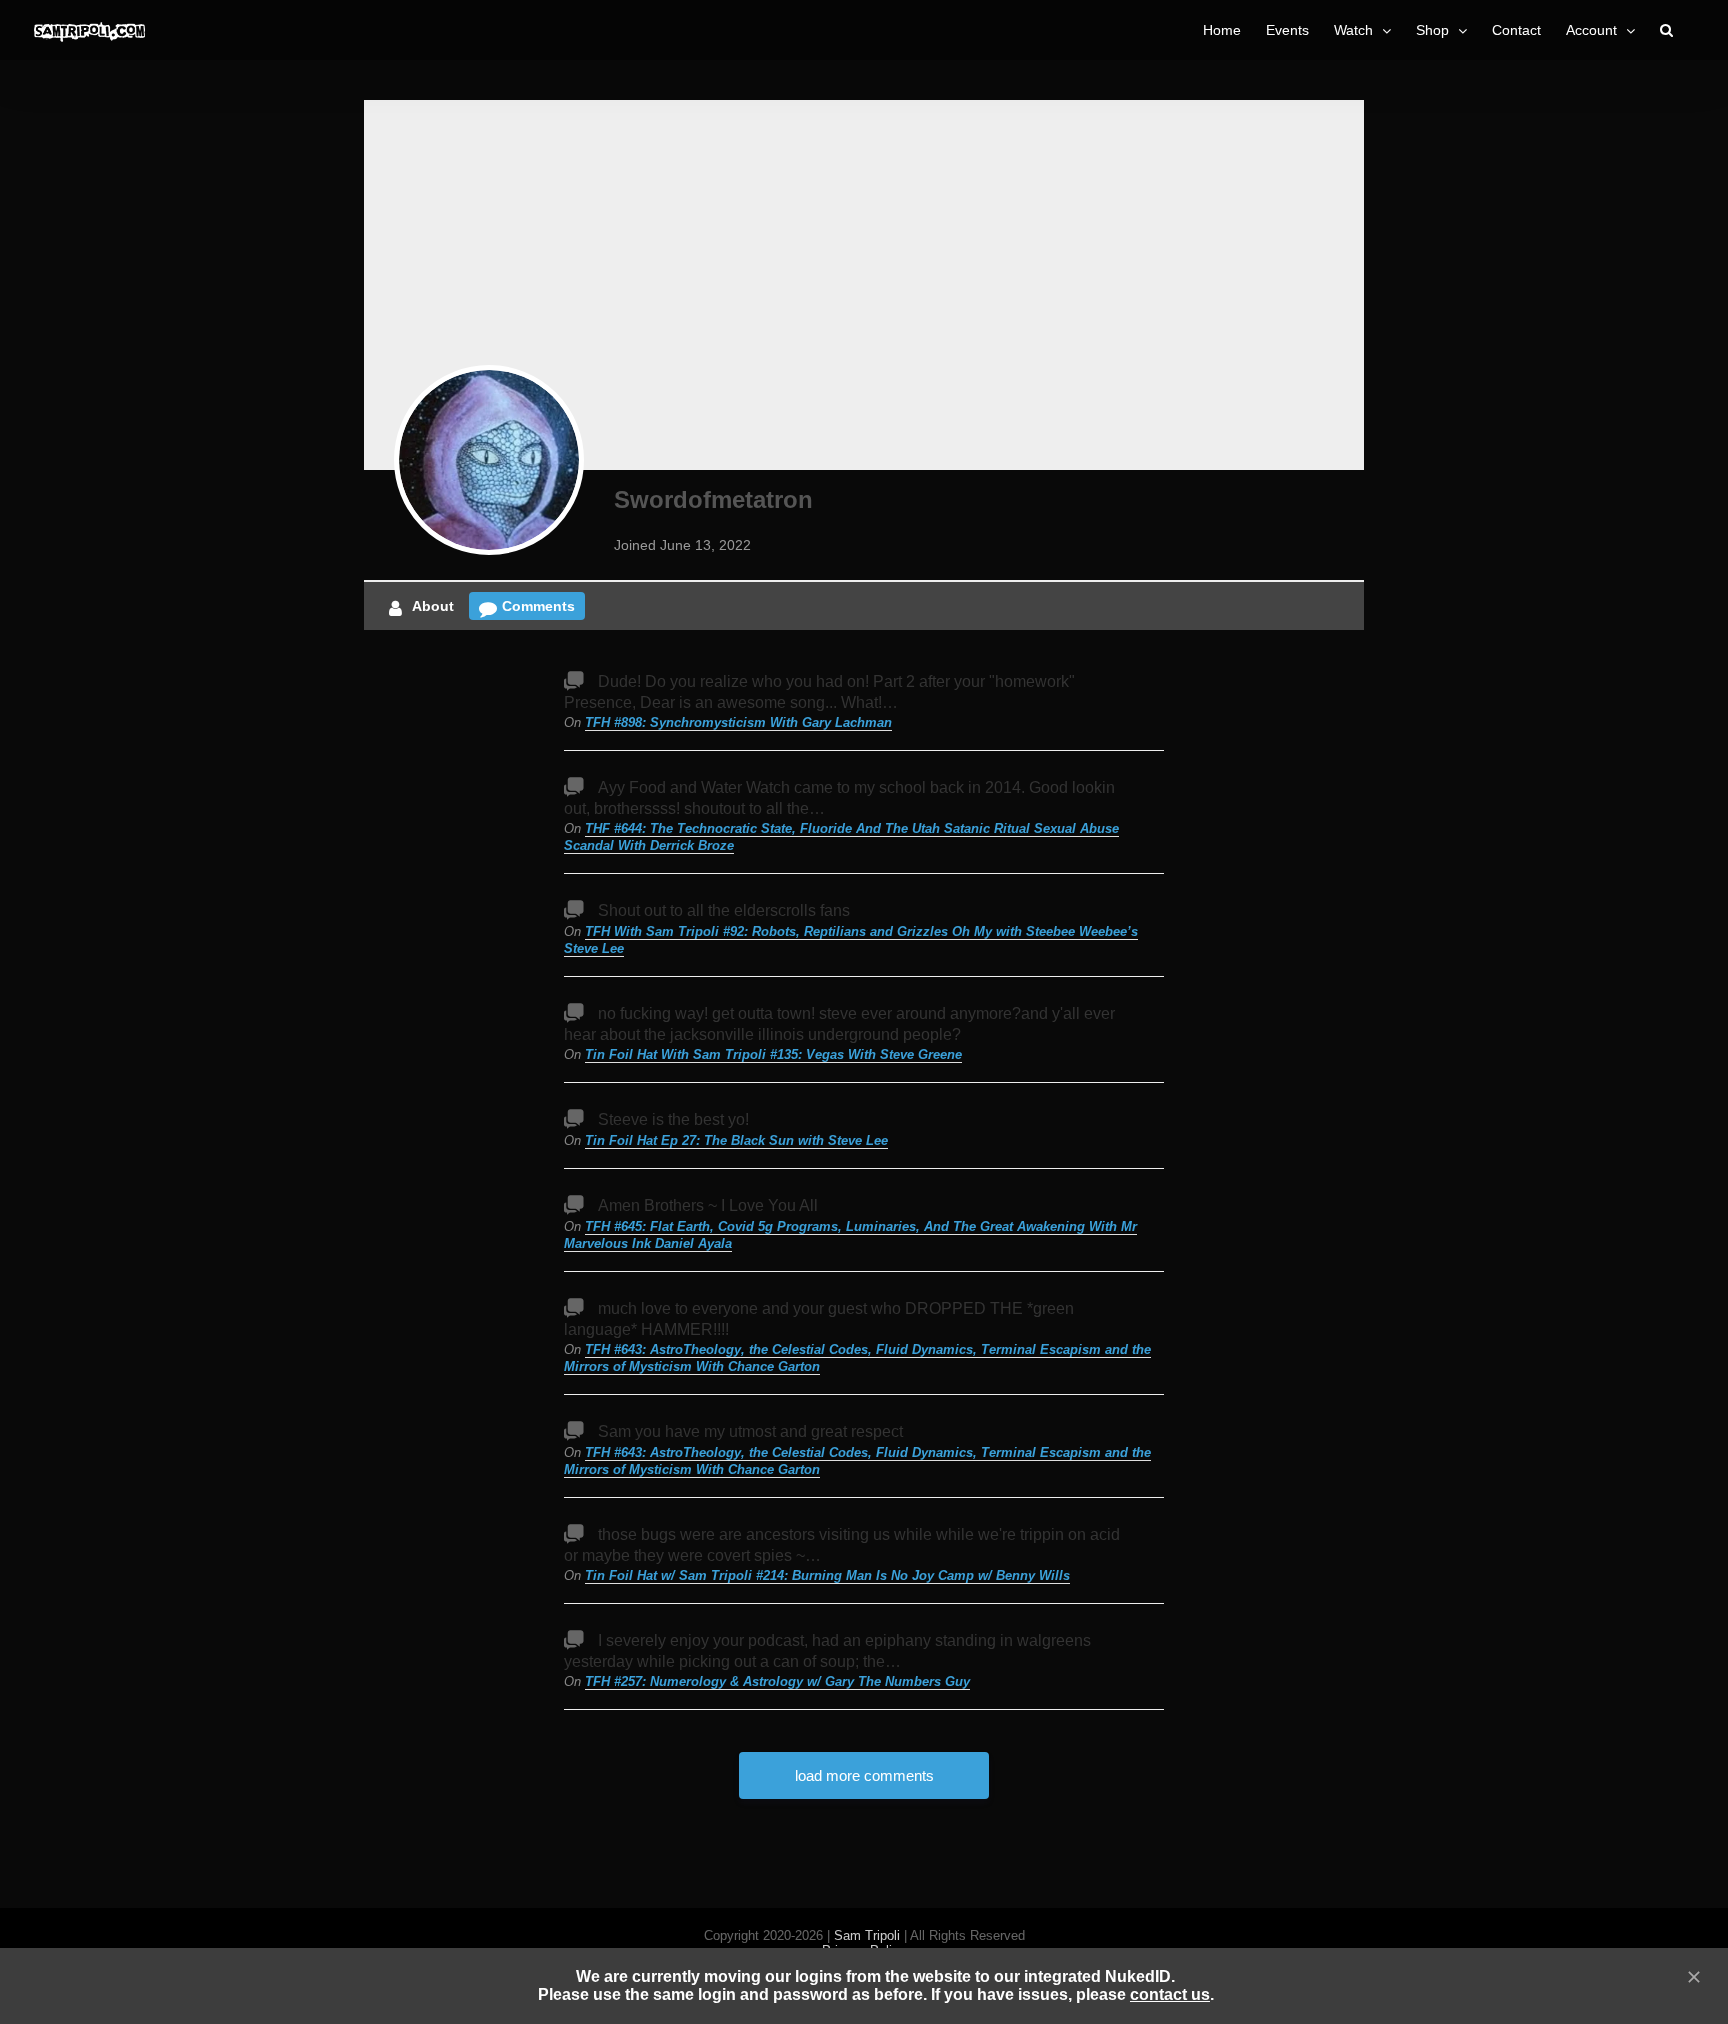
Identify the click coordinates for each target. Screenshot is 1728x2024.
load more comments (864, 1775)
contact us (1170, 1994)
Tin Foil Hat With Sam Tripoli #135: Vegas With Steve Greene (773, 1054)
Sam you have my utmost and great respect (750, 1431)
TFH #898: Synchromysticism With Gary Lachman (738, 722)
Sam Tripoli (867, 1935)
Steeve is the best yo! (673, 1119)
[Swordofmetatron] (489, 460)
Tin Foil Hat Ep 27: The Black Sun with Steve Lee (736, 1140)
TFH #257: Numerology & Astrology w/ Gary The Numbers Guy (777, 1681)
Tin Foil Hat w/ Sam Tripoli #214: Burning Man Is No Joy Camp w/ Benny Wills (827, 1575)
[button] (1666, 30)
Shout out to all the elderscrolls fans (724, 910)
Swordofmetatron (713, 499)
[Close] (1694, 1977)
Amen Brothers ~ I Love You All (708, 1205)
